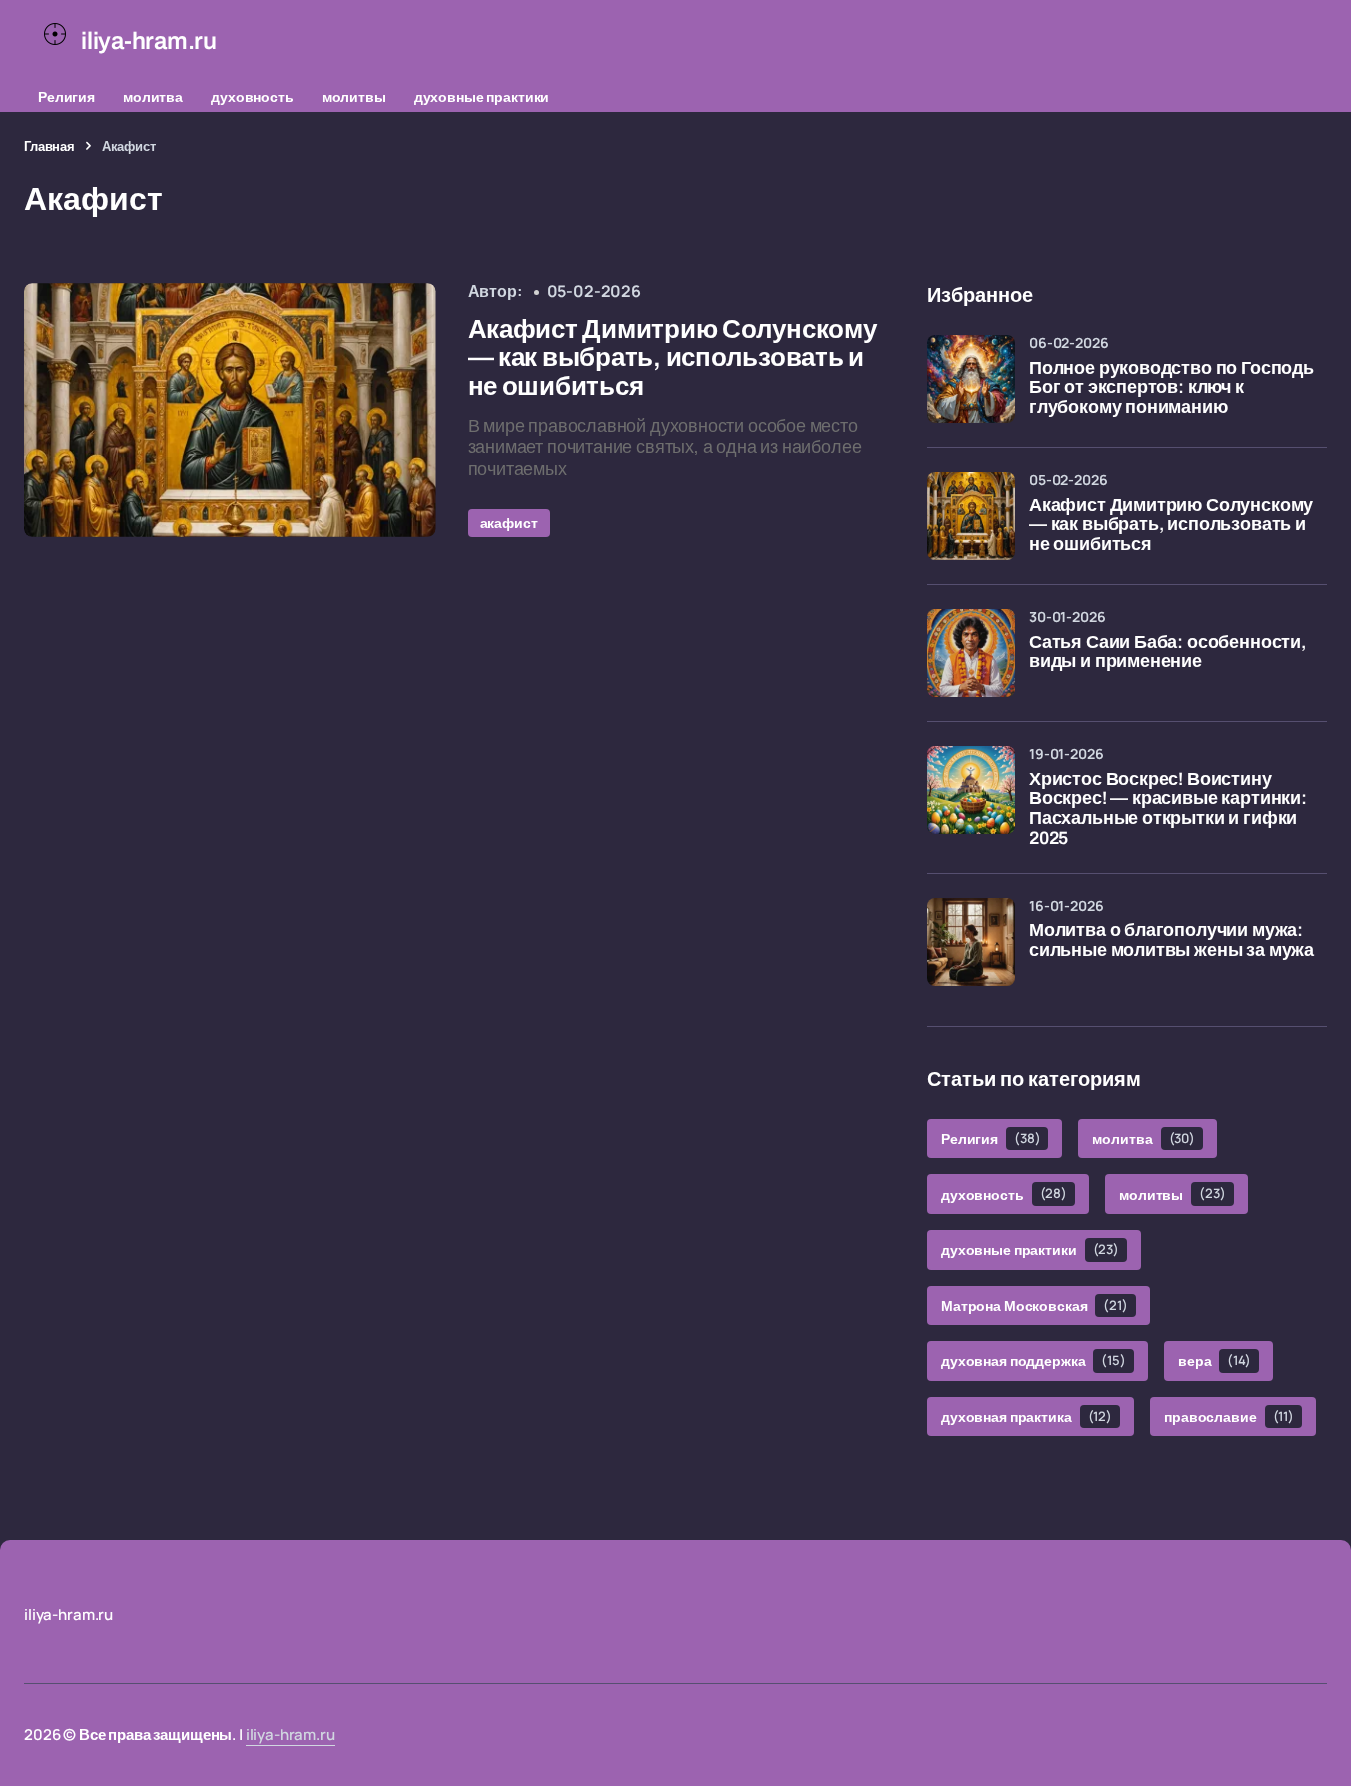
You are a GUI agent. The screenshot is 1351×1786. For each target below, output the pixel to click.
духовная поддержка (1033, 1360)
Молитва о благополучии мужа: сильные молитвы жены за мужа (1171, 940)
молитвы (354, 96)
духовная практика (1026, 1416)
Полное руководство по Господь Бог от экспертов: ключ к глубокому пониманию (1171, 388)
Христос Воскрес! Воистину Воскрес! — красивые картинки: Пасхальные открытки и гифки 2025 (1168, 809)
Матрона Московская (1034, 1305)
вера (1214, 1360)
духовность (252, 96)
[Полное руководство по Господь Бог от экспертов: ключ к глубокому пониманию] (971, 379)
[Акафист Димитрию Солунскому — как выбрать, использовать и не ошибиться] (230, 410)
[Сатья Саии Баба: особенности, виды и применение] (971, 653)
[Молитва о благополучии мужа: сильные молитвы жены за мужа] (971, 942)
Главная (49, 146)
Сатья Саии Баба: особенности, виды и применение (1167, 652)
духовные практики (482, 96)
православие (1229, 1416)
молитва (153, 96)
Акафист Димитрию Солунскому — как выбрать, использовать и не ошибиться (1171, 525)
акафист (509, 522)
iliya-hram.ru (290, 1734)
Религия (66, 96)
